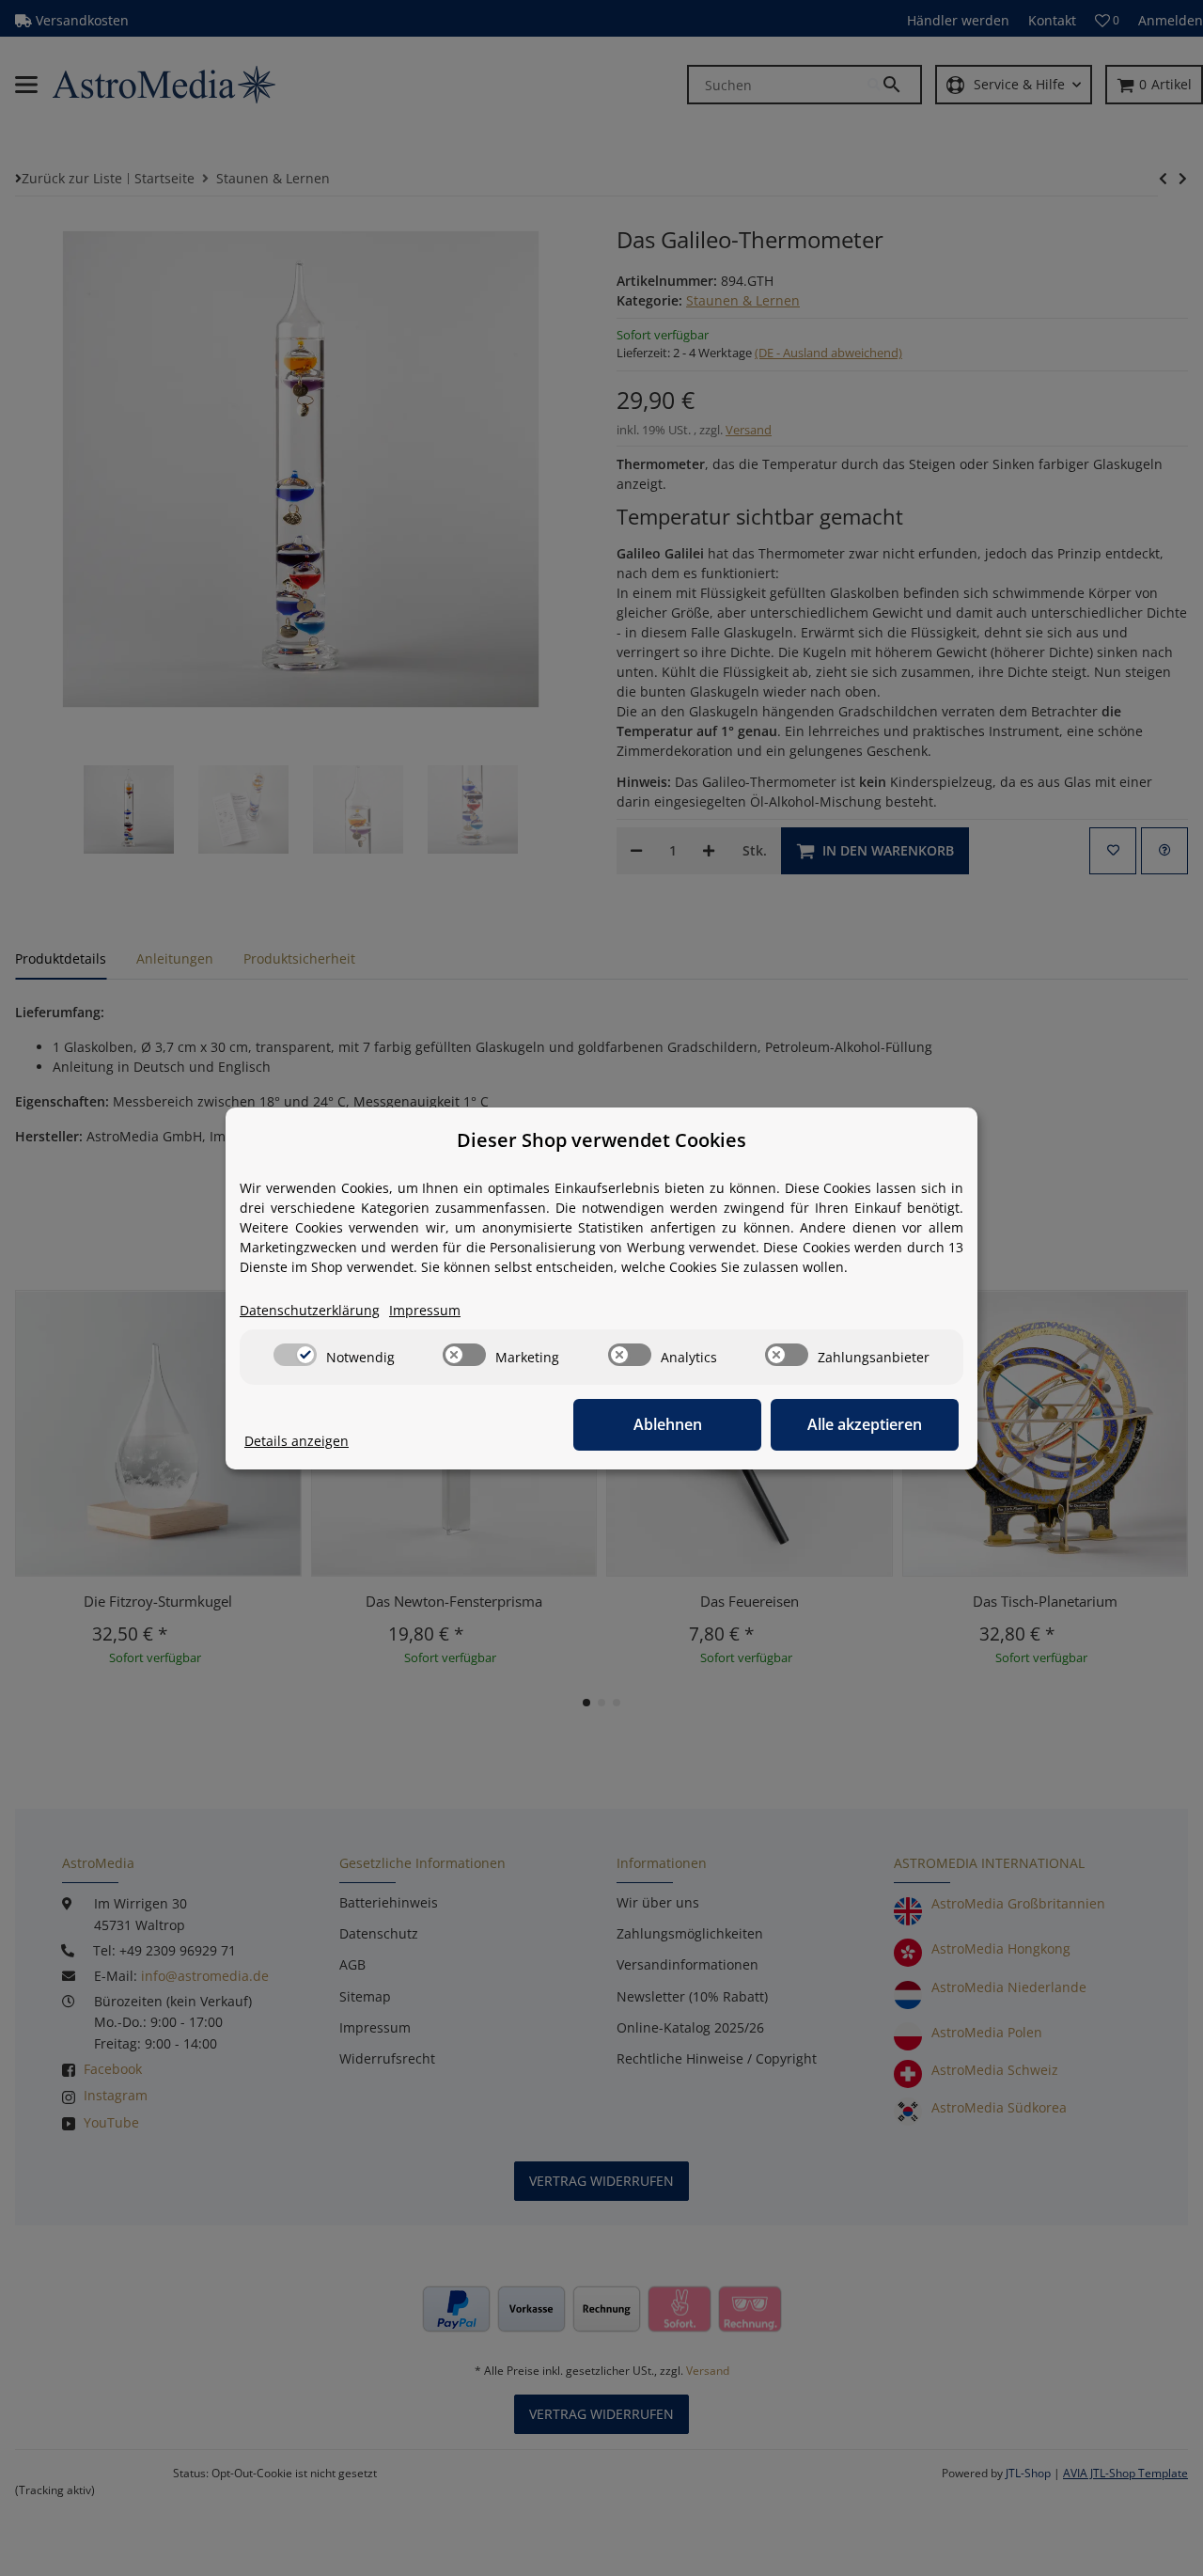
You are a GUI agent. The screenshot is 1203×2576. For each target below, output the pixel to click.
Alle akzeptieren (865, 1424)
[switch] (295, 1355)
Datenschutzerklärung (310, 1310)
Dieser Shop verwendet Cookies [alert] (601, 1140)
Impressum (425, 1310)
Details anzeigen (297, 1441)
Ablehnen (668, 1424)
